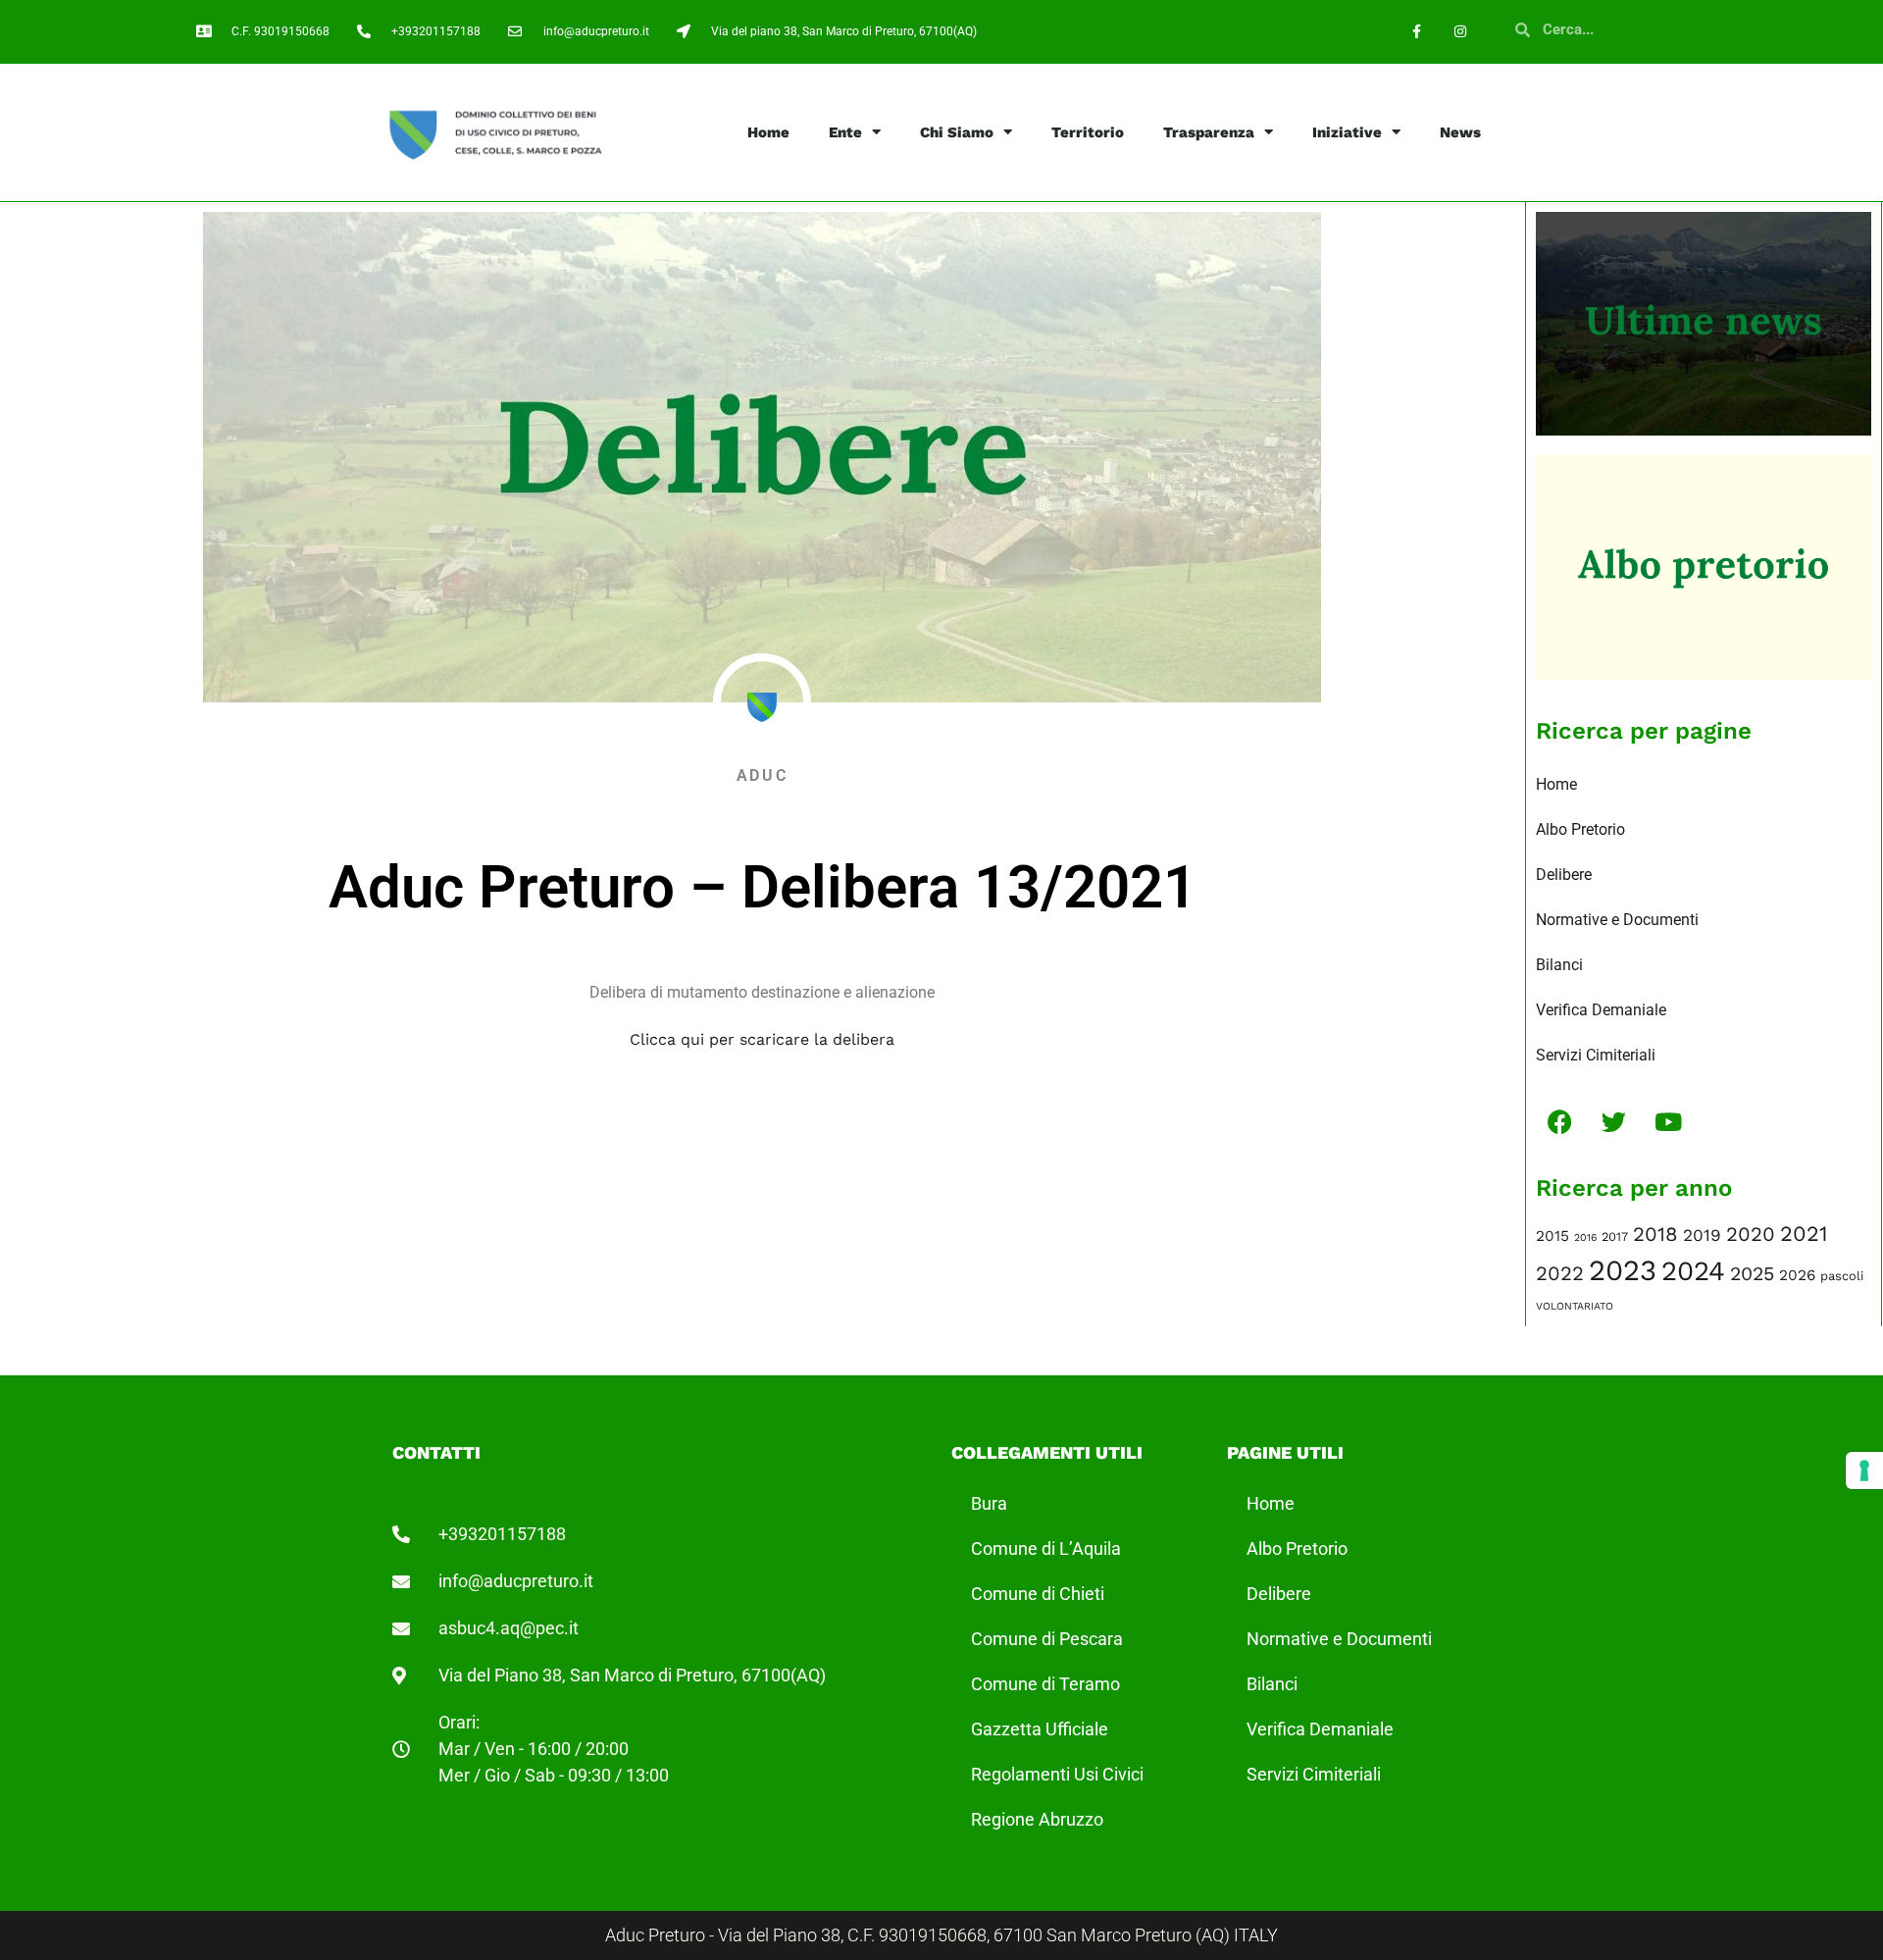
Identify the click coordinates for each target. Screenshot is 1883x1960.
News (1460, 132)
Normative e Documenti (1617, 920)
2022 (1560, 1273)
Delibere (1564, 875)
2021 (1804, 1234)
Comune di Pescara (1047, 1639)
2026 (1797, 1275)
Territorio (1088, 132)
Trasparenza (1209, 132)
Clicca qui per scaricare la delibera (762, 1039)
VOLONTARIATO (1575, 1306)
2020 (1751, 1234)
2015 (1552, 1236)
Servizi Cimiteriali (1596, 1055)
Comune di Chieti (1038, 1594)
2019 (1702, 1235)
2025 (1752, 1274)
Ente (845, 132)
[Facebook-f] (1417, 32)
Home (768, 132)
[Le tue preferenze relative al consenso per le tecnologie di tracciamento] (1864, 1470)
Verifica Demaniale (1601, 1010)
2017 (1615, 1237)
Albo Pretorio (1580, 829)
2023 (1623, 1270)
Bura (989, 1503)
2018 (1655, 1234)
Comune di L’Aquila (1046, 1548)
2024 (1693, 1271)
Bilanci (1559, 965)
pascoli (1842, 1276)
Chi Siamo (957, 132)
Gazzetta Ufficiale (1040, 1729)
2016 (1585, 1238)
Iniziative (1347, 132)
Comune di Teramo (1045, 1684)
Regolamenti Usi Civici (1057, 1774)
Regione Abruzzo (1037, 1819)
